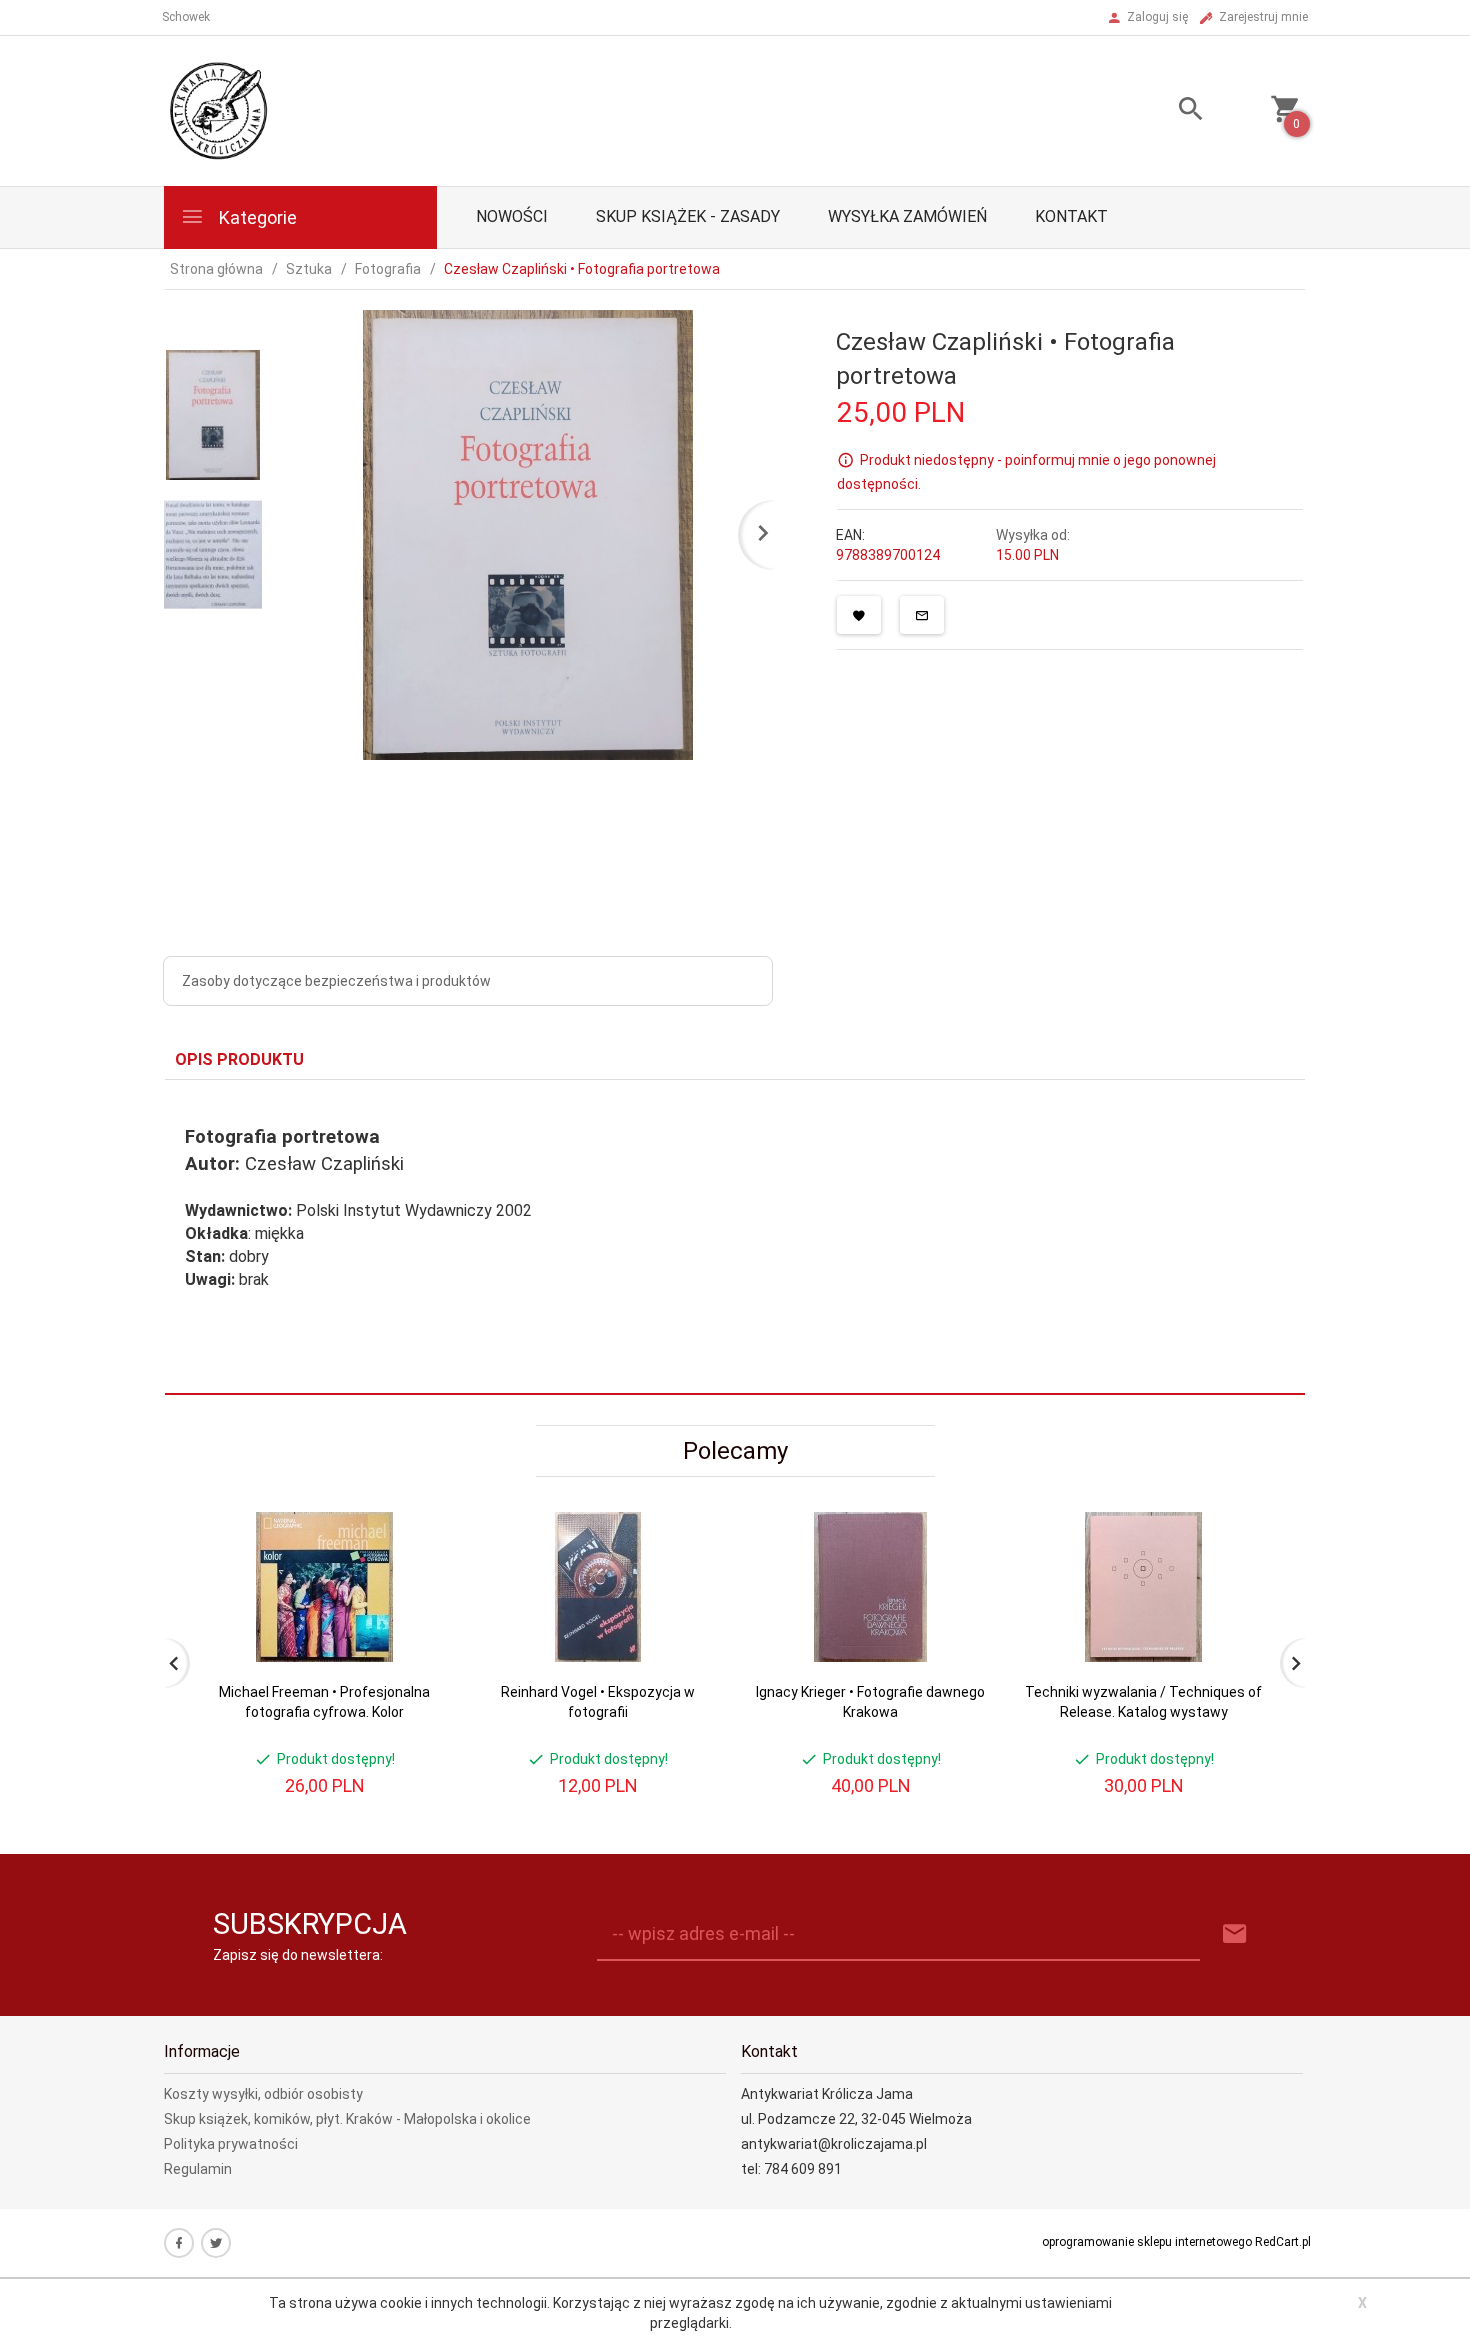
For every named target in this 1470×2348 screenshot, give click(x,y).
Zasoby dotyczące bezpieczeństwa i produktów (336, 981)
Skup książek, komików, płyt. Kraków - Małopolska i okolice (347, 2119)
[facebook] (179, 2243)
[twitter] (216, 2243)
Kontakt (1071, 216)
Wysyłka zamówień (907, 216)
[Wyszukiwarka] (1166, 111)
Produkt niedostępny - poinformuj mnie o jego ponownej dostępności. (1026, 472)
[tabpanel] (735, 1237)
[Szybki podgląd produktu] (413, 1520)
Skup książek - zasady (688, 216)
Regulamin (198, 2169)
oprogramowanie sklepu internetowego (1147, 2242)
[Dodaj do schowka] (859, 615)
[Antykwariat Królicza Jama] (219, 110)
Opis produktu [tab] (239, 1059)
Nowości (512, 216)
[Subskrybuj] (1235, 1934)
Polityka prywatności (231, 2144)
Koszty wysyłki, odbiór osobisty (263, 2094)
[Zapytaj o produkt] (922, 615)
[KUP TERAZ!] (413, 1623)
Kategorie (256, 217)
